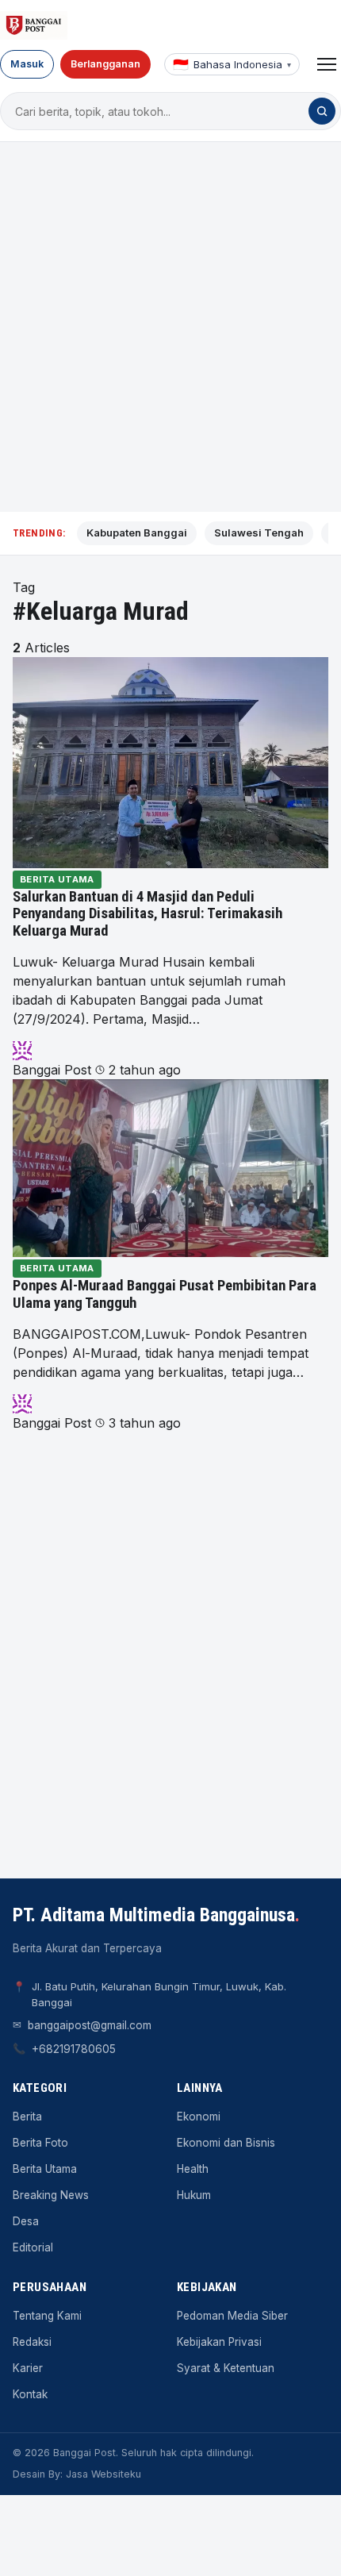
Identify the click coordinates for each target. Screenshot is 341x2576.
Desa (26, 2221)
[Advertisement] (170, 327)
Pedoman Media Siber (232, 2316)
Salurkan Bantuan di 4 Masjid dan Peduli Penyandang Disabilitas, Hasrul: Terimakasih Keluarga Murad (148, 914)
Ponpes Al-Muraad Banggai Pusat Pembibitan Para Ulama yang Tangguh (165, 1294)
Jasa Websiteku (103, 2474)
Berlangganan (105, 64)
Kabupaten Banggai (137, 533)
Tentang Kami (47, 2316)
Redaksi (32, 2342)
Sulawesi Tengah (259, 533)
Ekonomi (199, 2117)
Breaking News (51, 2195)
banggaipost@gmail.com (90, 2025)
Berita (27, 2117)
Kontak (30, 2394)
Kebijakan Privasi (219, 2342)
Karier (28, 2368)
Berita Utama (57, 879)
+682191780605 (74, 2049)
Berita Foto (40, 2143)
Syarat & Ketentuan (226, 2368)
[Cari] (322, 111)
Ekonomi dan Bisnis (226, 2143)
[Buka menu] (327, 64)
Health (193, 2169)
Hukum (194, 2195)
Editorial (33, 2247)
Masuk (27, 64)
